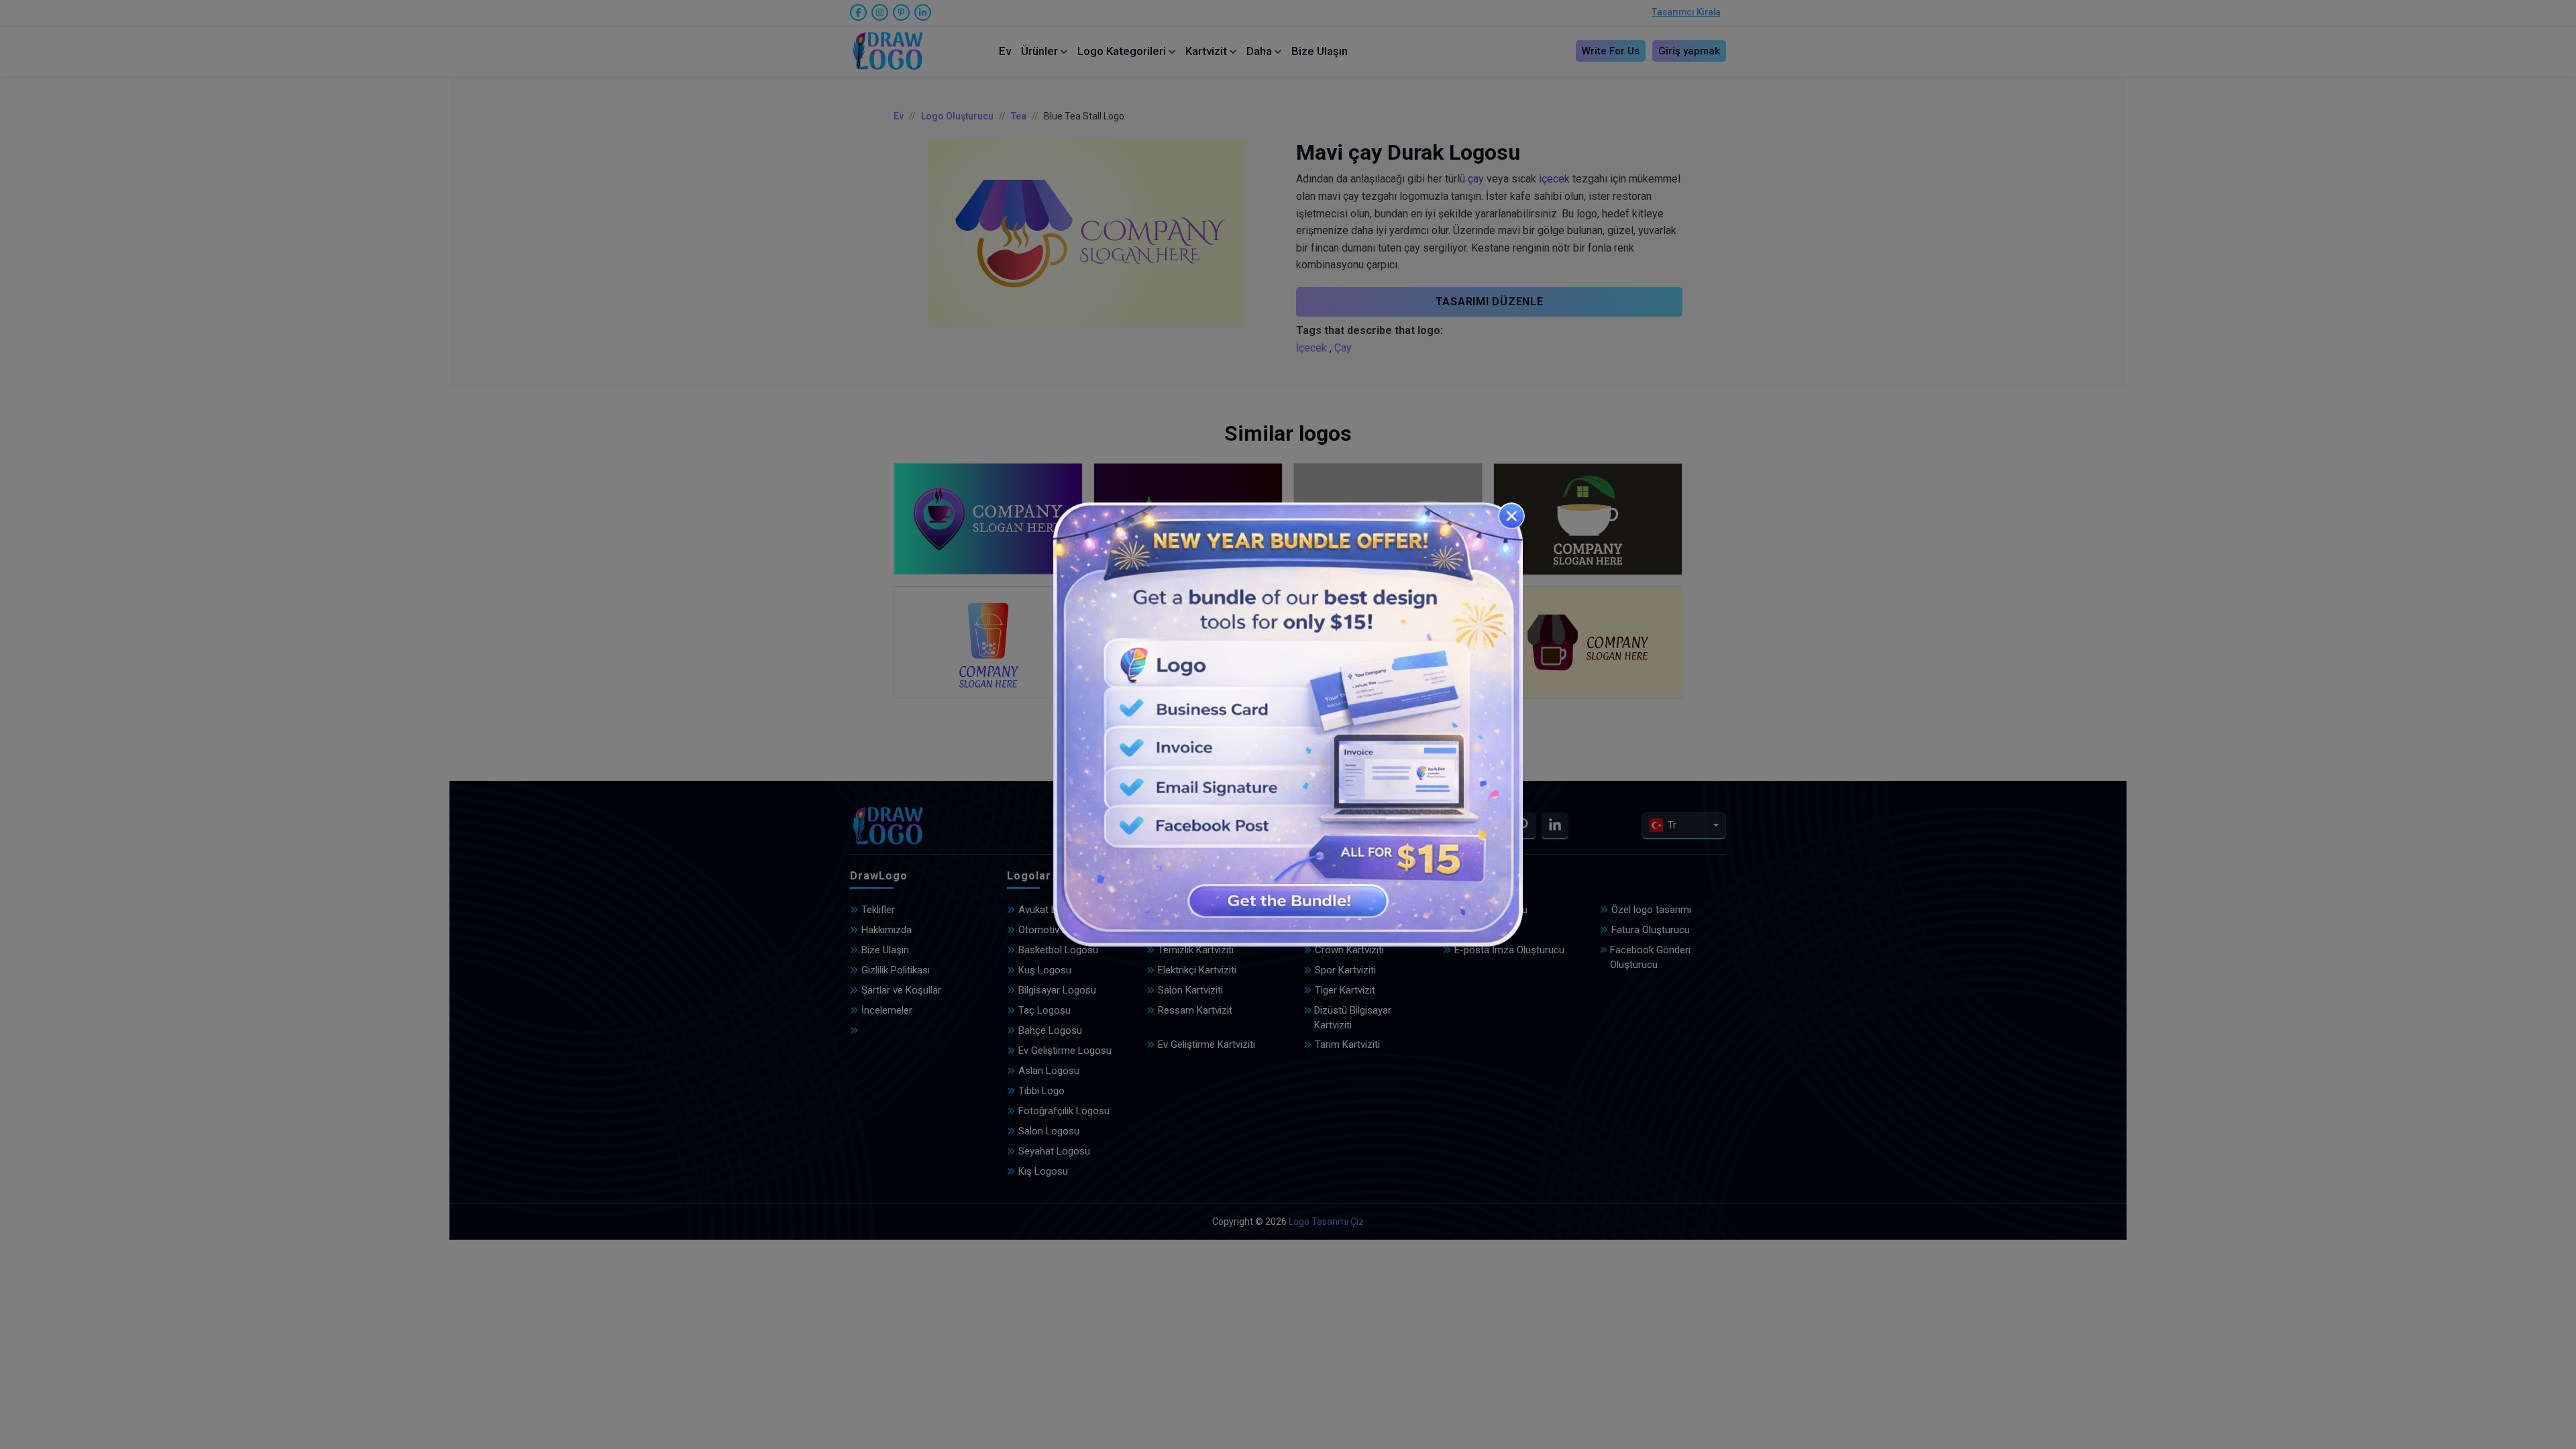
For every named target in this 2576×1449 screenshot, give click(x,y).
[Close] (1511, 516)
